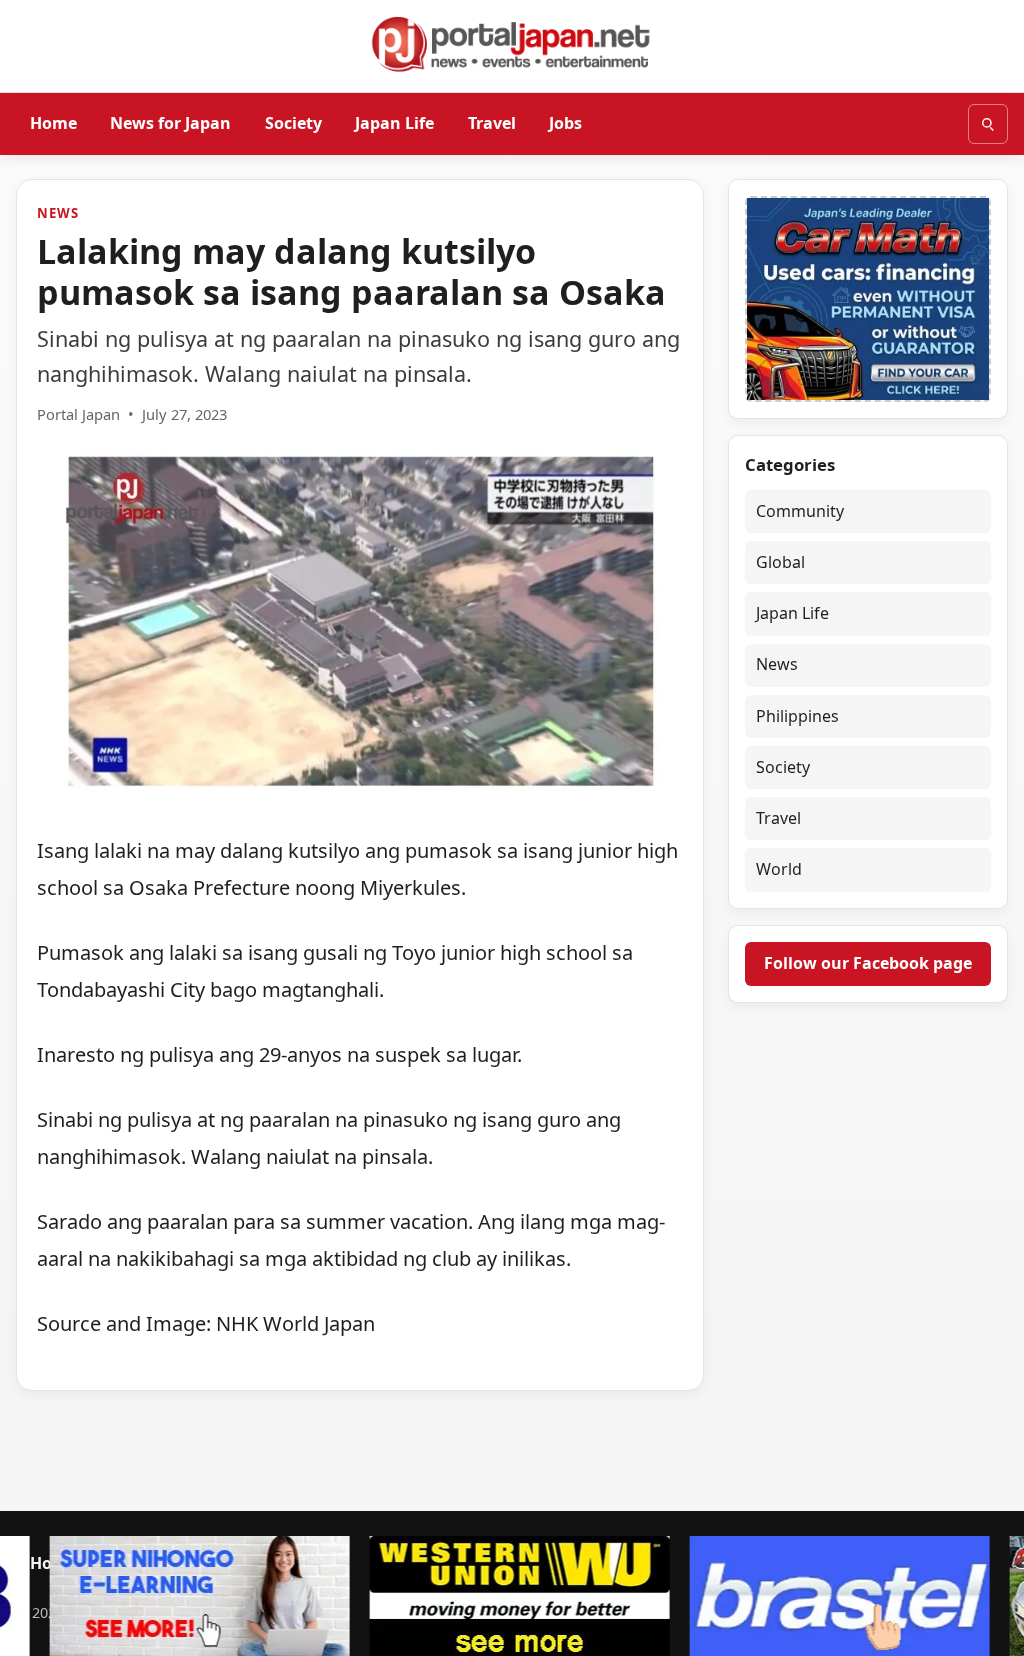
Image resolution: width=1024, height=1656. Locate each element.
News (57, 213)
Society (293, 123)
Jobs (565, 123)
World (779, 869)
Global (780, 562)
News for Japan (170, 123)
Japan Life (394, 123)
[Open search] (988, 124)
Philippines (797, 716)
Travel (492, 123)
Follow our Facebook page (868, 963)
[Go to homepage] (512, 44)
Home (53, 123)
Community (800, 511)
